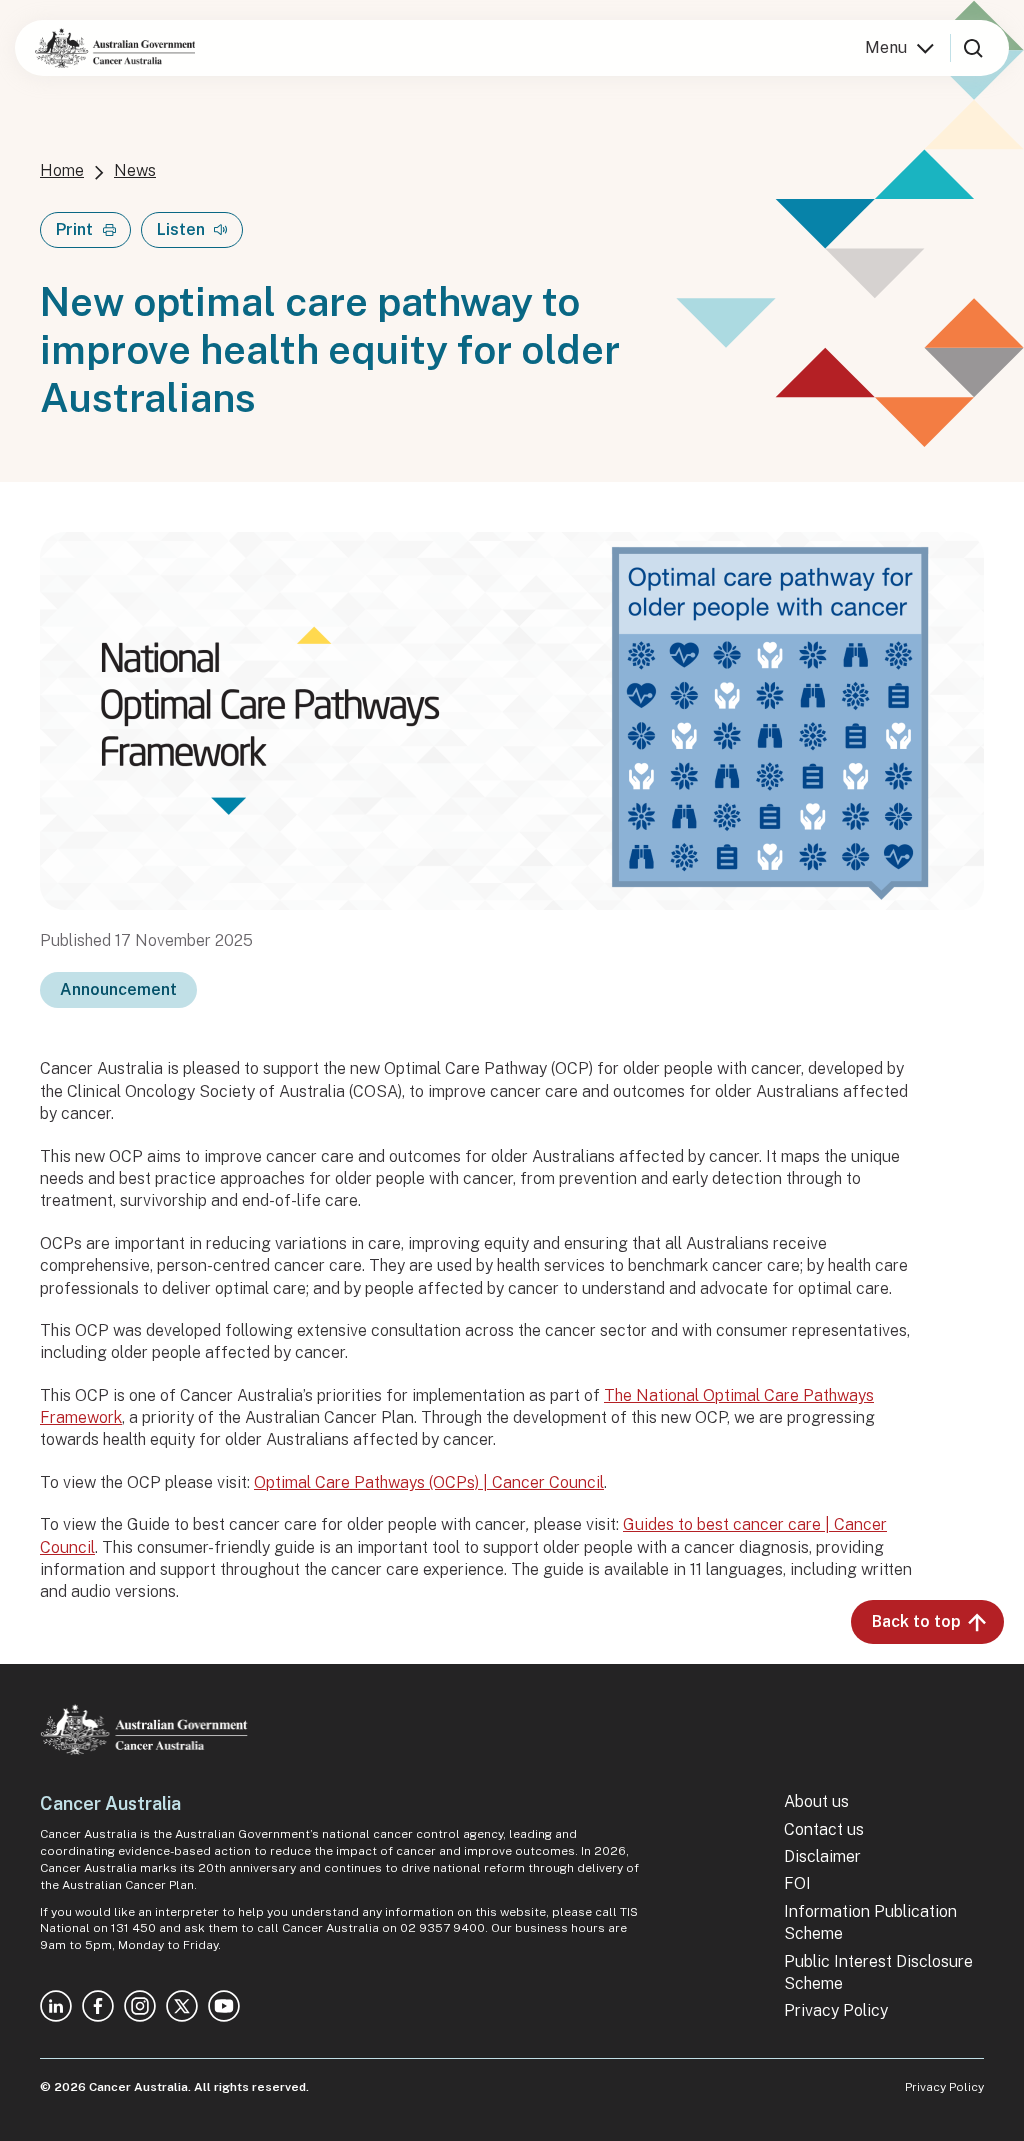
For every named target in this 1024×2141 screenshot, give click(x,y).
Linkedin (56, 2006)
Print (74, 229)
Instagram (140, 2006)
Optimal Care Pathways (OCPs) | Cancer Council (429, 1482)
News (135, 170)
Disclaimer (822, 1856)
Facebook (98, 2006)
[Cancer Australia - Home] (115, 48)
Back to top (916, 1621)
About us (816, 1801)
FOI (797, 1883)
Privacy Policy (836, 2010)
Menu (886, 47)
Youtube (224, 2006)
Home (62, 170)
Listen (181, 229)
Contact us (824, 1829)
